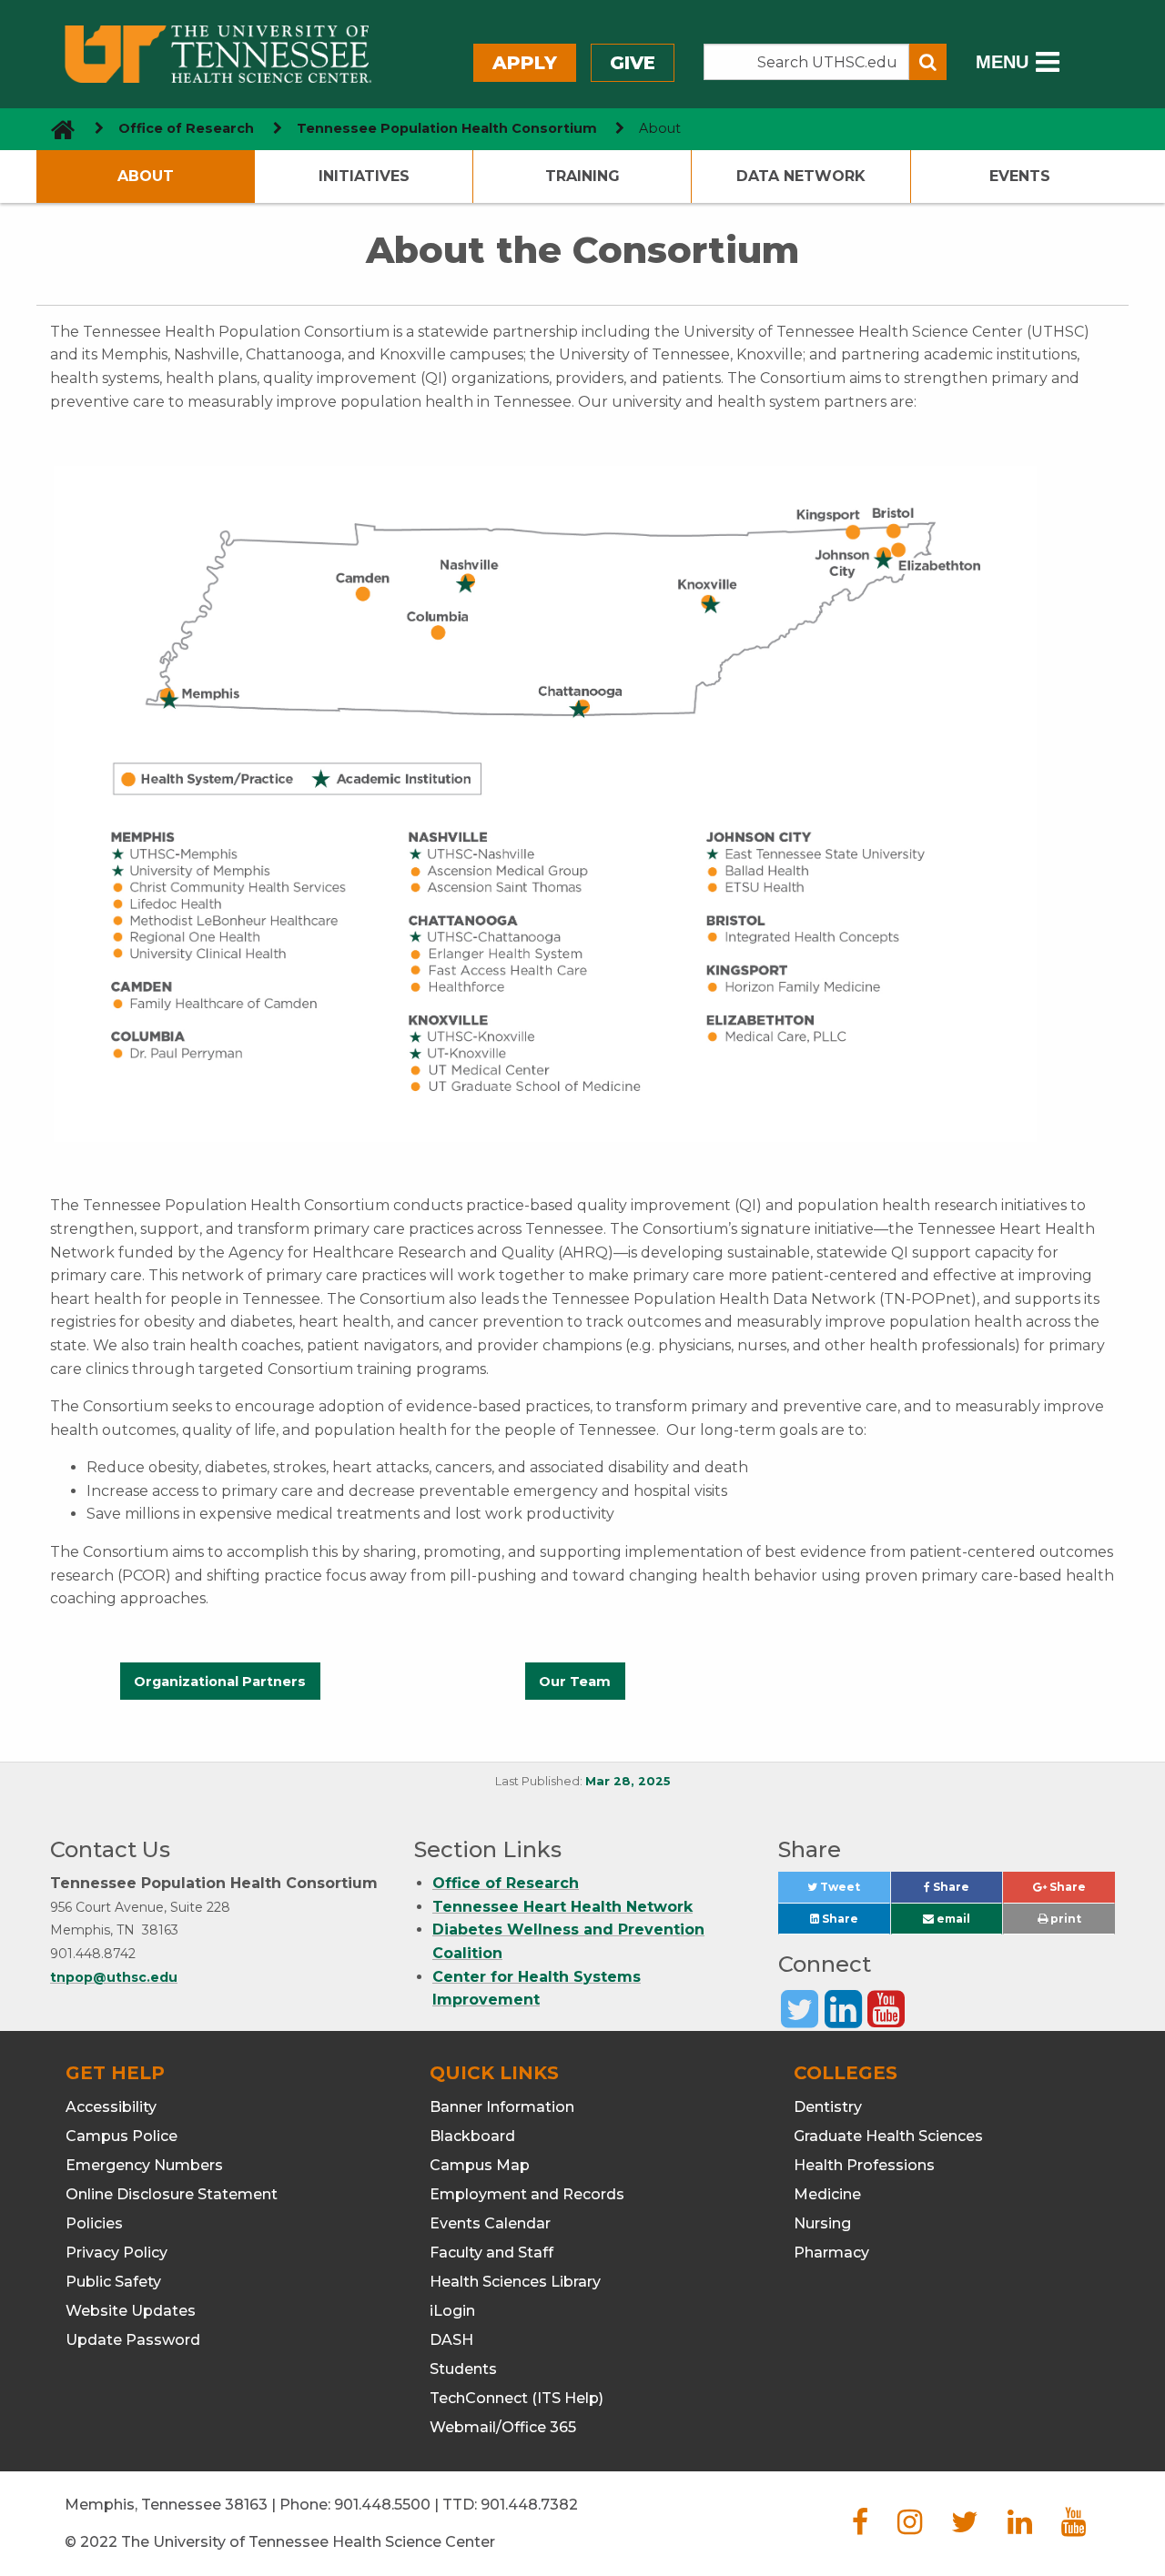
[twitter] (965, 2527)
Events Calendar (490, 2223)
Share (966, 1891)
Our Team (575, 1682)
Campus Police (122, 2136)
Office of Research (186, 128)
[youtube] (1074, 2527)
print (1064, 1919)
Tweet (853, 1891)
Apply (525, 63)
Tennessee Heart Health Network (562, 1907)
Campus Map (480, 2165)
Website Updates (131, 2311)
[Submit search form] (928, 62)
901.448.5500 (382, 2505)
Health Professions (864, 2165)
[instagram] (910, 2527)
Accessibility (111, 2107)
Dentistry (828, 2107)
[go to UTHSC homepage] (56, 129)
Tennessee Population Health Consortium (447, 128)
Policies (94, 2223)
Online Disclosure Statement (172, 2194)
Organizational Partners (220, 1682)
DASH (451, 2340)
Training (582, 176)
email (952, 1919)
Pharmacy (831, 2253)
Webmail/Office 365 (503, 2427)
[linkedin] (1020, 2527)
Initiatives (364, 176)
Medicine (827, 2194)
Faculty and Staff (491, 2253)
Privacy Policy (116, 2253)
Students (463, 2369)
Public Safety (113, 2282)
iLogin (452, 2311)
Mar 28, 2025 (628, 1781)
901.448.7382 (529, 2505)
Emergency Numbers (144, 2165)
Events (1020, 176)
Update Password (133, 2340)
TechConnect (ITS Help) (517, 2398)
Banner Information (502, 2107)
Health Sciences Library (515, 2282)
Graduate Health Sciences (888, 2136)
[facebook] (860, 2527)
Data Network (801, 176)
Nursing (822, 2223)
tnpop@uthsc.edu (114, 1977)
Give (633, 63)
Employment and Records (527, 2194)
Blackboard (472, 2136)
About (146, 176)
